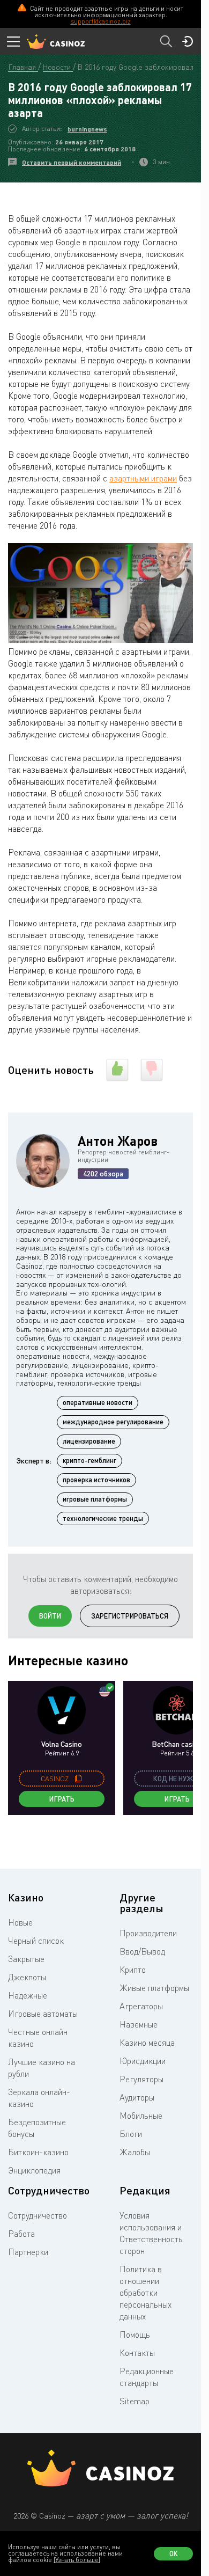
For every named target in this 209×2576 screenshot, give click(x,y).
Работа (21, 2234)
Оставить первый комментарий (72, 162)
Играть (62, 1799)
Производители (148, 1933)
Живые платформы (154, 1988)
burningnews (87, 129)
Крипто (133, 1970)
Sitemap (135, 2401)
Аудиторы (137, 2097)
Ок (174, 2553)
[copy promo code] (78, 1779)
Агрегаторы (141, 2006)
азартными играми (143, 478)
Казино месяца (147, 2043)
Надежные (28, 1995)
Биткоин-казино (38, 2152)
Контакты (137, 2353)
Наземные (139, 2024)
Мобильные (141, 2116)
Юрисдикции (143, 2061)
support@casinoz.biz (101, 21)
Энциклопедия (34, 2170)
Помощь (135, 2334)
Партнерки (28, 2252)
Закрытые (26, 1959)
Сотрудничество (38, 2215)
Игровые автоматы (43, 2014)
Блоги (131, 2134)
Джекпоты (27, 1977)
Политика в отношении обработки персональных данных (145, 2293)
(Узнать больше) (77, 2560)
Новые (20, 1922)
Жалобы (135, 2152)
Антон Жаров (118, 1141)
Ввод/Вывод (142, 1951)
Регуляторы (141, 2079)
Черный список (36, 1941)
